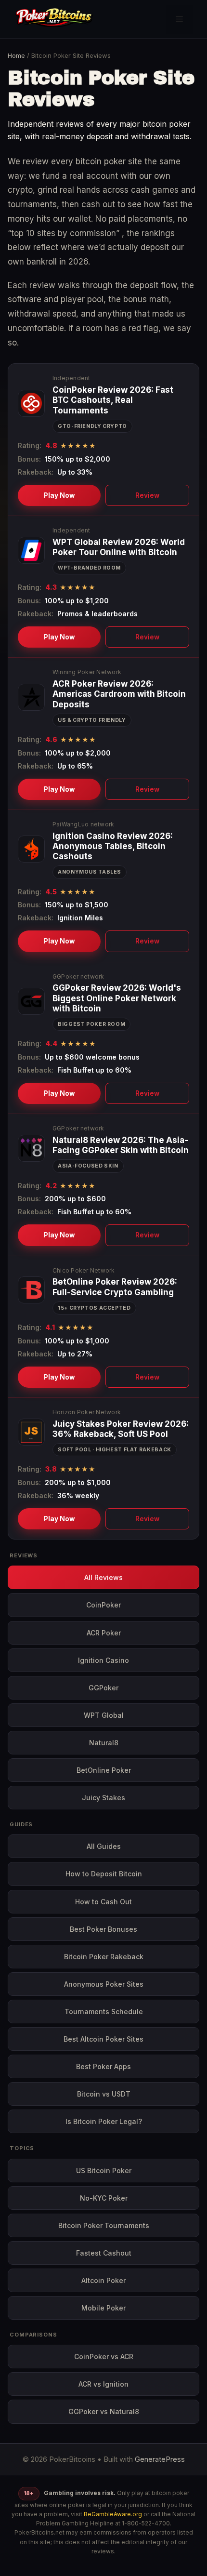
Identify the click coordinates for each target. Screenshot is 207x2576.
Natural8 (104, 1743)
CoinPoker (103, 1605)
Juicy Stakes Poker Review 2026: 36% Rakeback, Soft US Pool (121, 1429)
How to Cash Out (103, 1902)
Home (16, 55)
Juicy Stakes (103, 1798)
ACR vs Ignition (103, 2384)
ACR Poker (104, 1633)
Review (147, 495)
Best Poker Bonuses (103, 1929)
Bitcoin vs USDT (104, 2094)
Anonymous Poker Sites (104, 1984)
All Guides (104, 1846)
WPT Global (104, 1715)
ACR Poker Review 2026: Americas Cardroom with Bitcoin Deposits (119, 694)
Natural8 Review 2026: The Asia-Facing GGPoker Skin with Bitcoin (121, 1145)
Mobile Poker (103, 2308)
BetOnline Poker (104, 1770)
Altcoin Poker (103, 2280)
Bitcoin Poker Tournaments (104, 2225)
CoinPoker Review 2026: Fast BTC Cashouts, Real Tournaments (113, 400)
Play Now (59, 495)
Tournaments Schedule (104, 2012)
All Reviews (103, 1577)
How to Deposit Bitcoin (104, 1874)
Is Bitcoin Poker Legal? (104, 2121)
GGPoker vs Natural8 (104, 2411)
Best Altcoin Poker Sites (103, 2039)
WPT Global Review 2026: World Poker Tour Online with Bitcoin (119, 547)
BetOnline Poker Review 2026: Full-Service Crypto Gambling (115, 1287)
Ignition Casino (103, 1660)
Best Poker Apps (103, 2066)
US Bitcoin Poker (104, 2171)
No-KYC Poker (104, 2198)
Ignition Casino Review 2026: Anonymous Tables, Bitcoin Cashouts (113, 846)
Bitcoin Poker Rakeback (104, 1957)
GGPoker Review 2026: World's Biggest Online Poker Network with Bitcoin (117, 998)
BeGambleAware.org (113, 2514)
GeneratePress (160, 2459)
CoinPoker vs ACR (104, 2357)
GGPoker (103, 1688)
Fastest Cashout (104, 2253)
